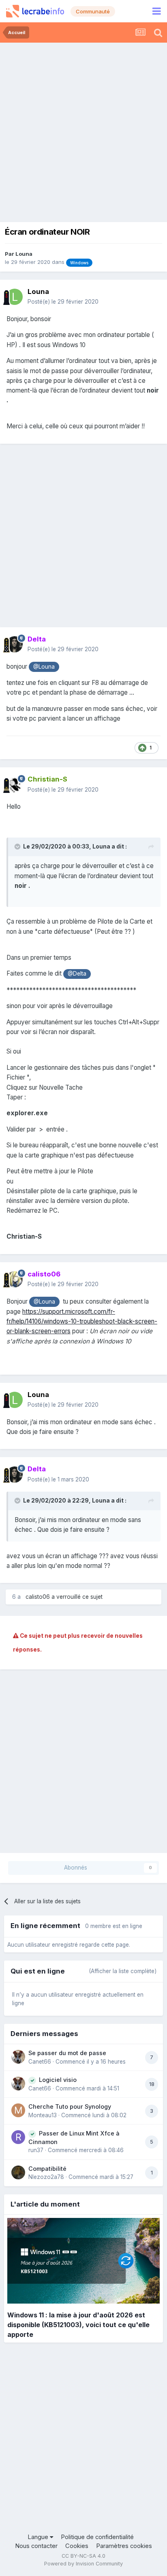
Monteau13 (43, 2115)
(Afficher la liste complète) (123, 1971)
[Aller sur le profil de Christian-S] (15, 785)
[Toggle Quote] (18, 846)
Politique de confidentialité (97, 2537)
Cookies (77, 2546)
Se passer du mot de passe (67, 2053)
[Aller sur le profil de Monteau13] (18, 2110)
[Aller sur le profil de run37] (18, 2137)
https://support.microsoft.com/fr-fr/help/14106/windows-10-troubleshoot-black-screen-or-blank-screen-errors (82, 1321)
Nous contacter (36, 2546)
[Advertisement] (83, 130)
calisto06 (38, 1597)
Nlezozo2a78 (46, 2177)
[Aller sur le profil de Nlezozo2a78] (18, 2172)
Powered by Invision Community (83, 2564)
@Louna (44, 667)
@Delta (77, 974)
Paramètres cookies (124, 2546)
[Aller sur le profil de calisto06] (15, 1279)
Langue (39, 2537)
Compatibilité (47, 2169)
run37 (36, 2150)
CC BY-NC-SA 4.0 (83, 2556)
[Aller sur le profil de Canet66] (18, 2057)
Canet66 (40, 2062)
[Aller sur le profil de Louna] (15, 297)
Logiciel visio (58, 2080)
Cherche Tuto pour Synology (70, 2106)
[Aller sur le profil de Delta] (15, 644)
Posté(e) (63, 302)
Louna (24, 254)
